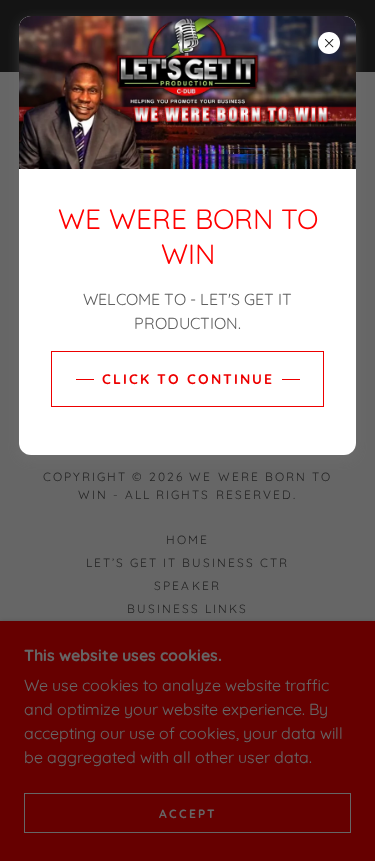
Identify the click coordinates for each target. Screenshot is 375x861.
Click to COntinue (188, 379)
